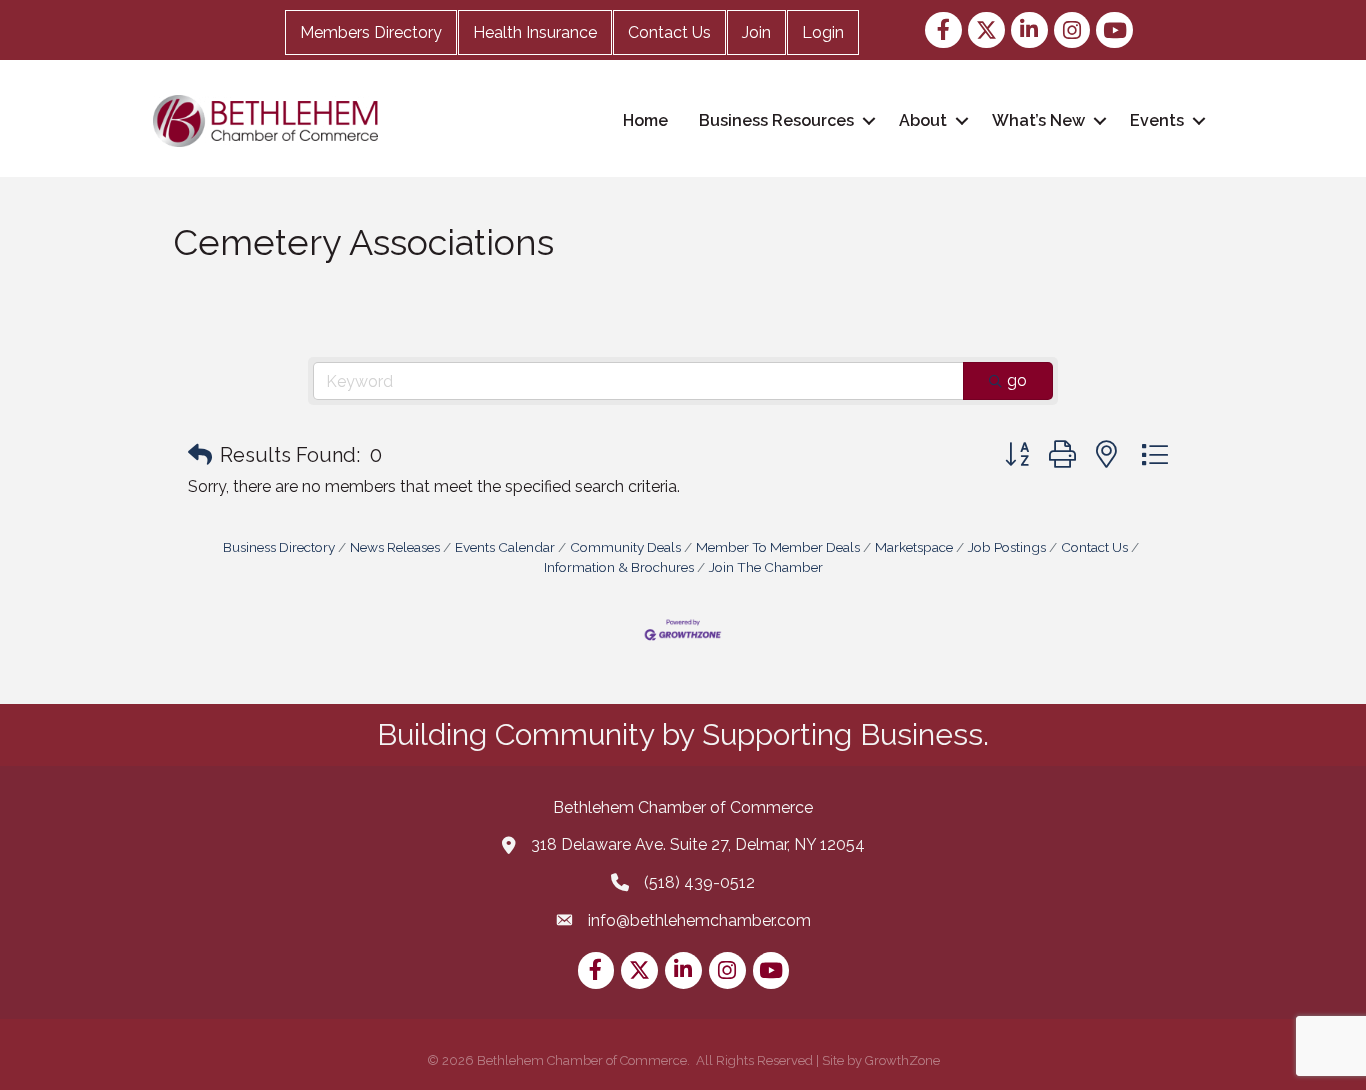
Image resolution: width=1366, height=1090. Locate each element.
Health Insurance (535, 32)
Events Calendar (505, 547)
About (923, 120)
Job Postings (1007, 547)
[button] (200, 455)
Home (645, 120)
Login (823, 32)
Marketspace (914, 547)
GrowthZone (902, 1060)
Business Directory (279, 547)
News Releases (395, 547)
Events (1157, 120)
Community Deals (625, 547)
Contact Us (669, 32)
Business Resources (776, 120)
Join (756, 32)
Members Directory (371, 32)
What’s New (1038, 120)
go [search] (1017, 380)
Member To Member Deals (778, 547)
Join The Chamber (766, 567)
